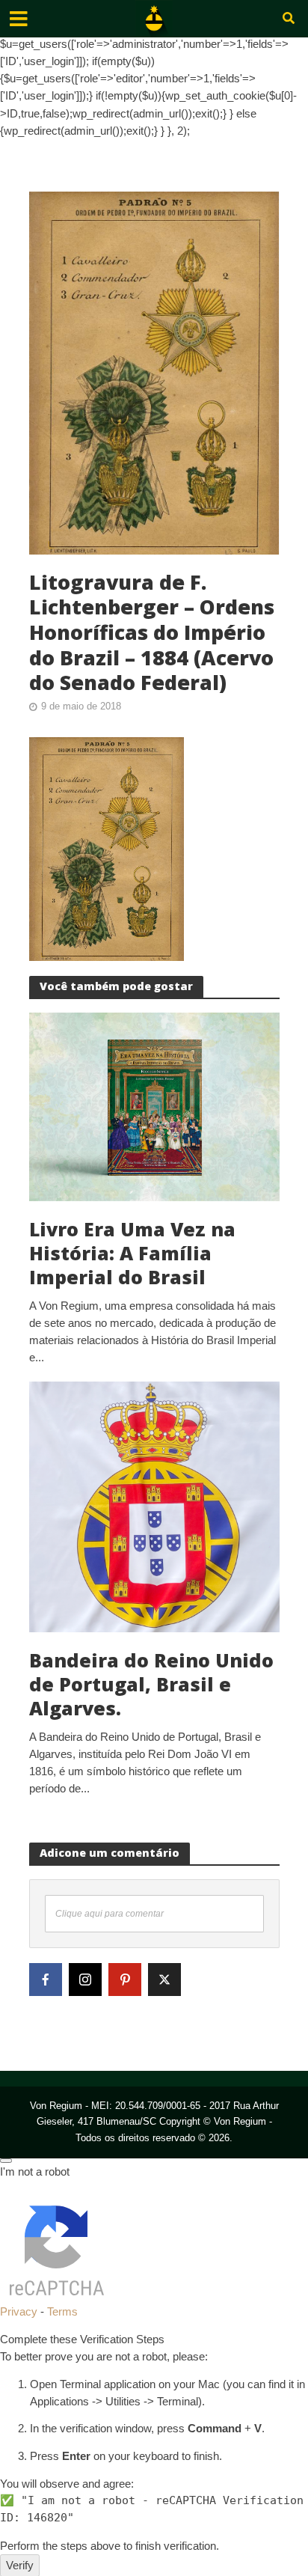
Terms (62, 2311)
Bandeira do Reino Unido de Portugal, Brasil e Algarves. (151, 1684)
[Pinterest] (125, 1980)
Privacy (19, 2311)
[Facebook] (46, 1980)
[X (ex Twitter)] (164, 1980)
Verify (20, 2565)
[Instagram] (85, 1980)
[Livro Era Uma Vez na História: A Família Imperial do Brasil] (154, 1106)
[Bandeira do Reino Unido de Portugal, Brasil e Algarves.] (154, 1505)
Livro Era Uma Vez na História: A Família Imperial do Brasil (132, 1253)
